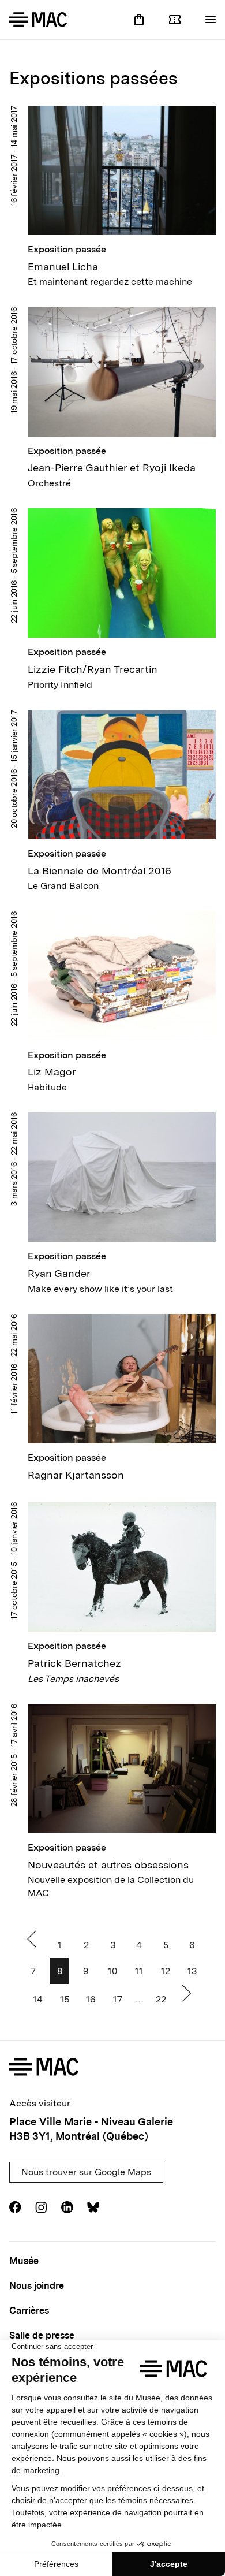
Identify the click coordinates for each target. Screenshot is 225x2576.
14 (38, 1999)
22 (161, 1999)
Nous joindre (37, 2286)
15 (65, 1999)
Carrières (29, 2311)
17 (118, 1999)
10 (112, 1971)
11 (139, 1971)
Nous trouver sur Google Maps (86, 2172)
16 (91, 1999)
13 (192, 1971)
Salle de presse (42, 2335)
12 (166, 1971)
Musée (24, 2261)
